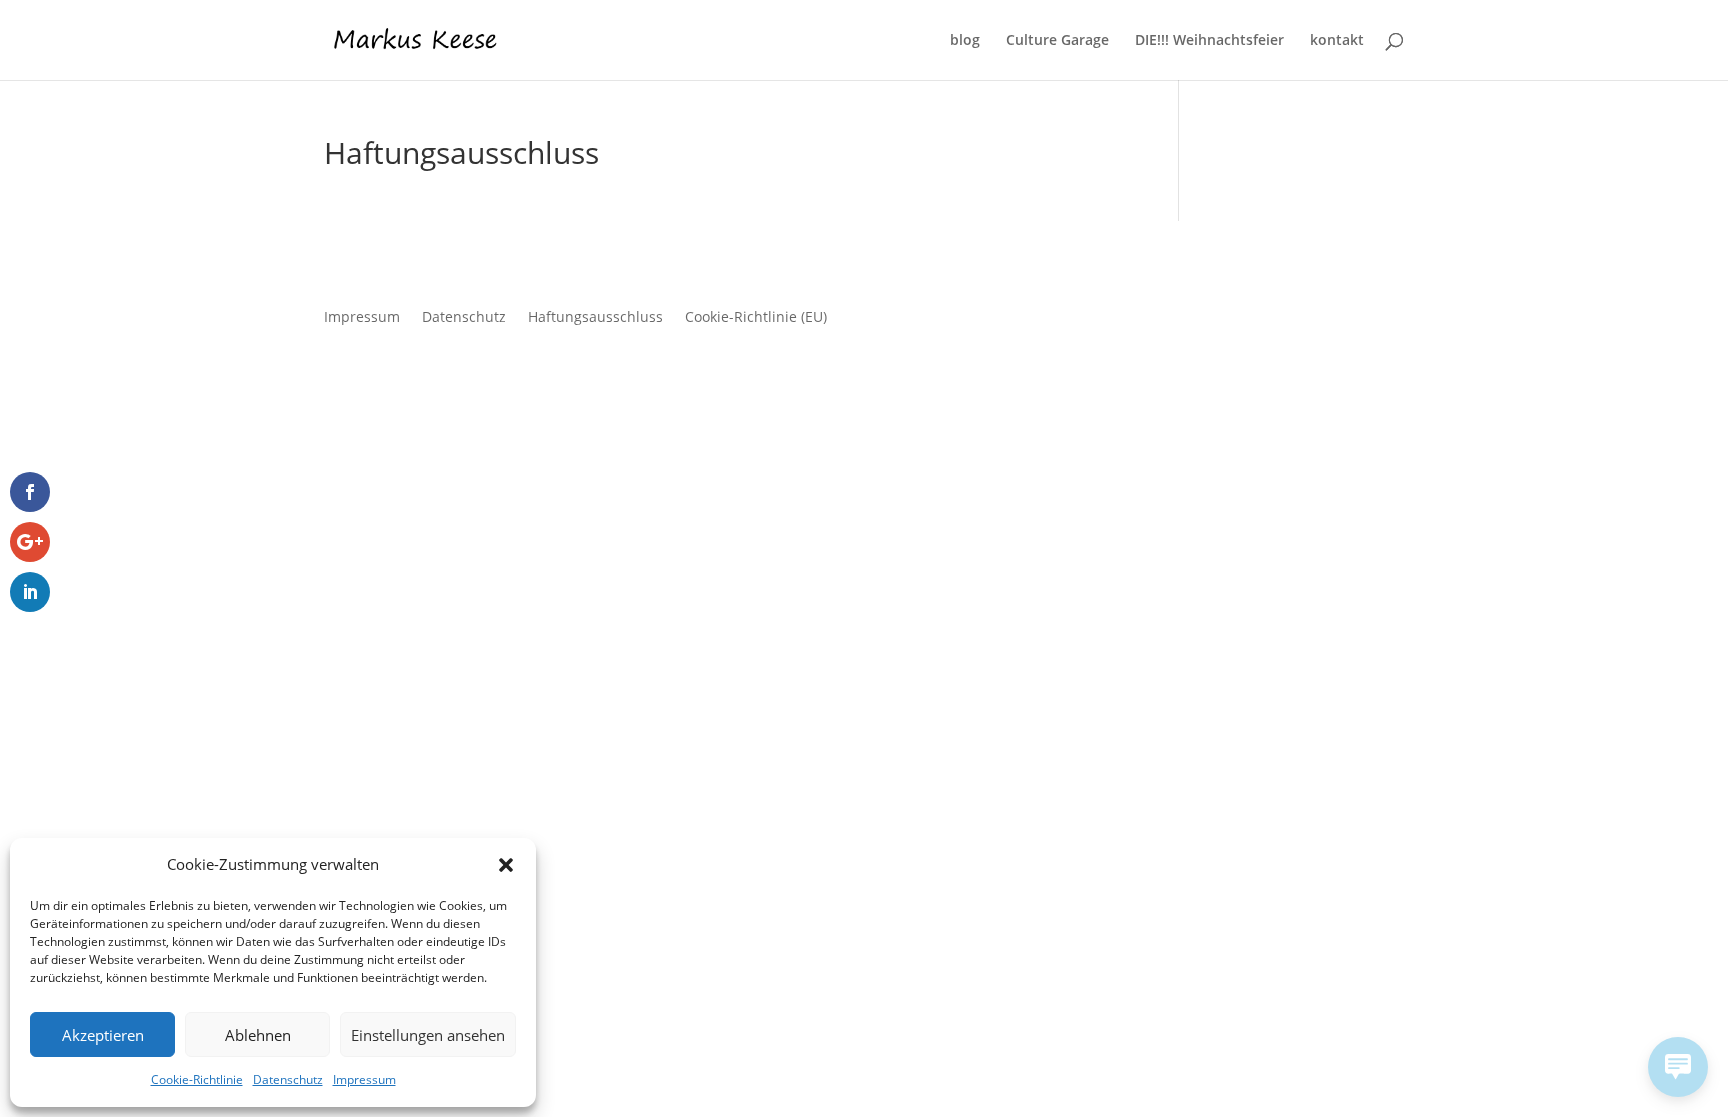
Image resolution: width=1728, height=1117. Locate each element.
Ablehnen (258, 1035)
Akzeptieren (103, 1035)
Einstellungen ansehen (428, 1035)
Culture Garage (1057, 41)
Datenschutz (288, 1079)
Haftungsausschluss (595, 315)
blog (965, 41)
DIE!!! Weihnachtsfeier (1209, 41)
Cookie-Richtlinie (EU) (756, 315)
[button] (506, 865)
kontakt (1337, 41)
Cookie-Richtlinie (197, 1079)
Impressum (364, 1079)
